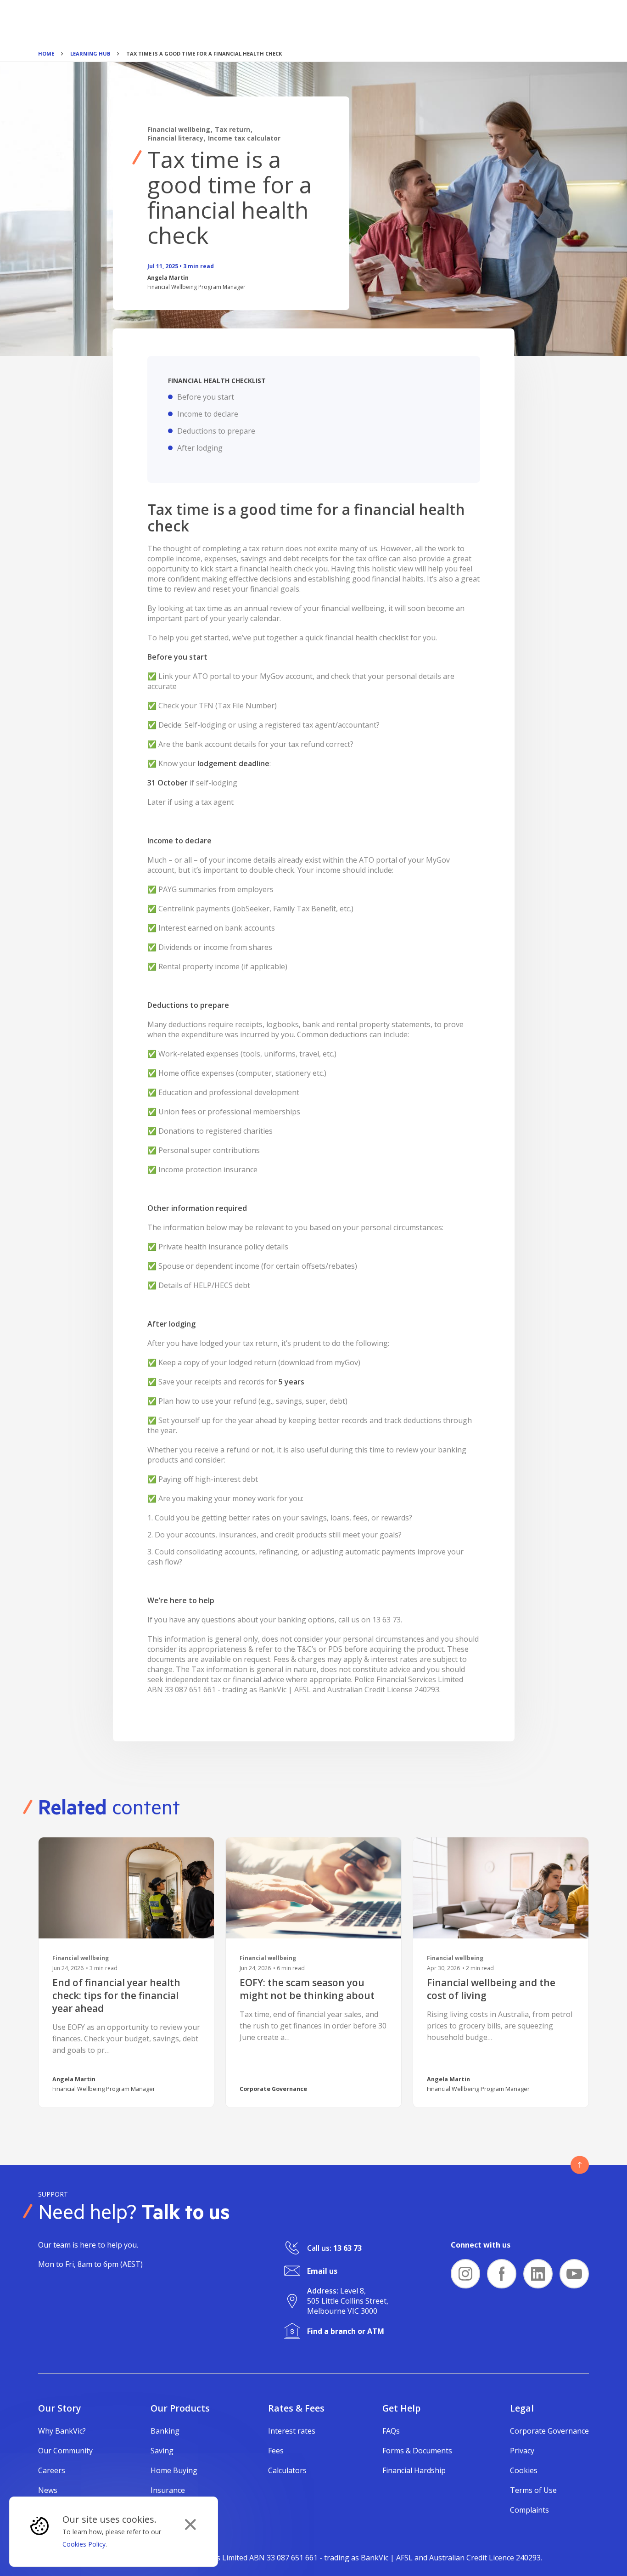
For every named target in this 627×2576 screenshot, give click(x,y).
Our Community (65, 2451)
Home (46, 54)
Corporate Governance (549, 2431)
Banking (165, 2431)
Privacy (522, 2451)
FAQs (391, 2431)
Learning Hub (90, 54)
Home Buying (174, 2470)
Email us (322, 2271)
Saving (162, 2451)
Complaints (529, 2510)
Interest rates (292, 2431)
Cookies (524, 2470)
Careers (52, 2470)
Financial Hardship (414, 2470)
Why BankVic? (62, 2431)
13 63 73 (347, 2248)
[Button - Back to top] (580, 2165)
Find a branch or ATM (346, 2331)
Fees (276, 2451)
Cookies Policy (84, 2544)
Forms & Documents (417, 2451)
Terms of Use (533, 2490)
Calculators (287, 2470)
